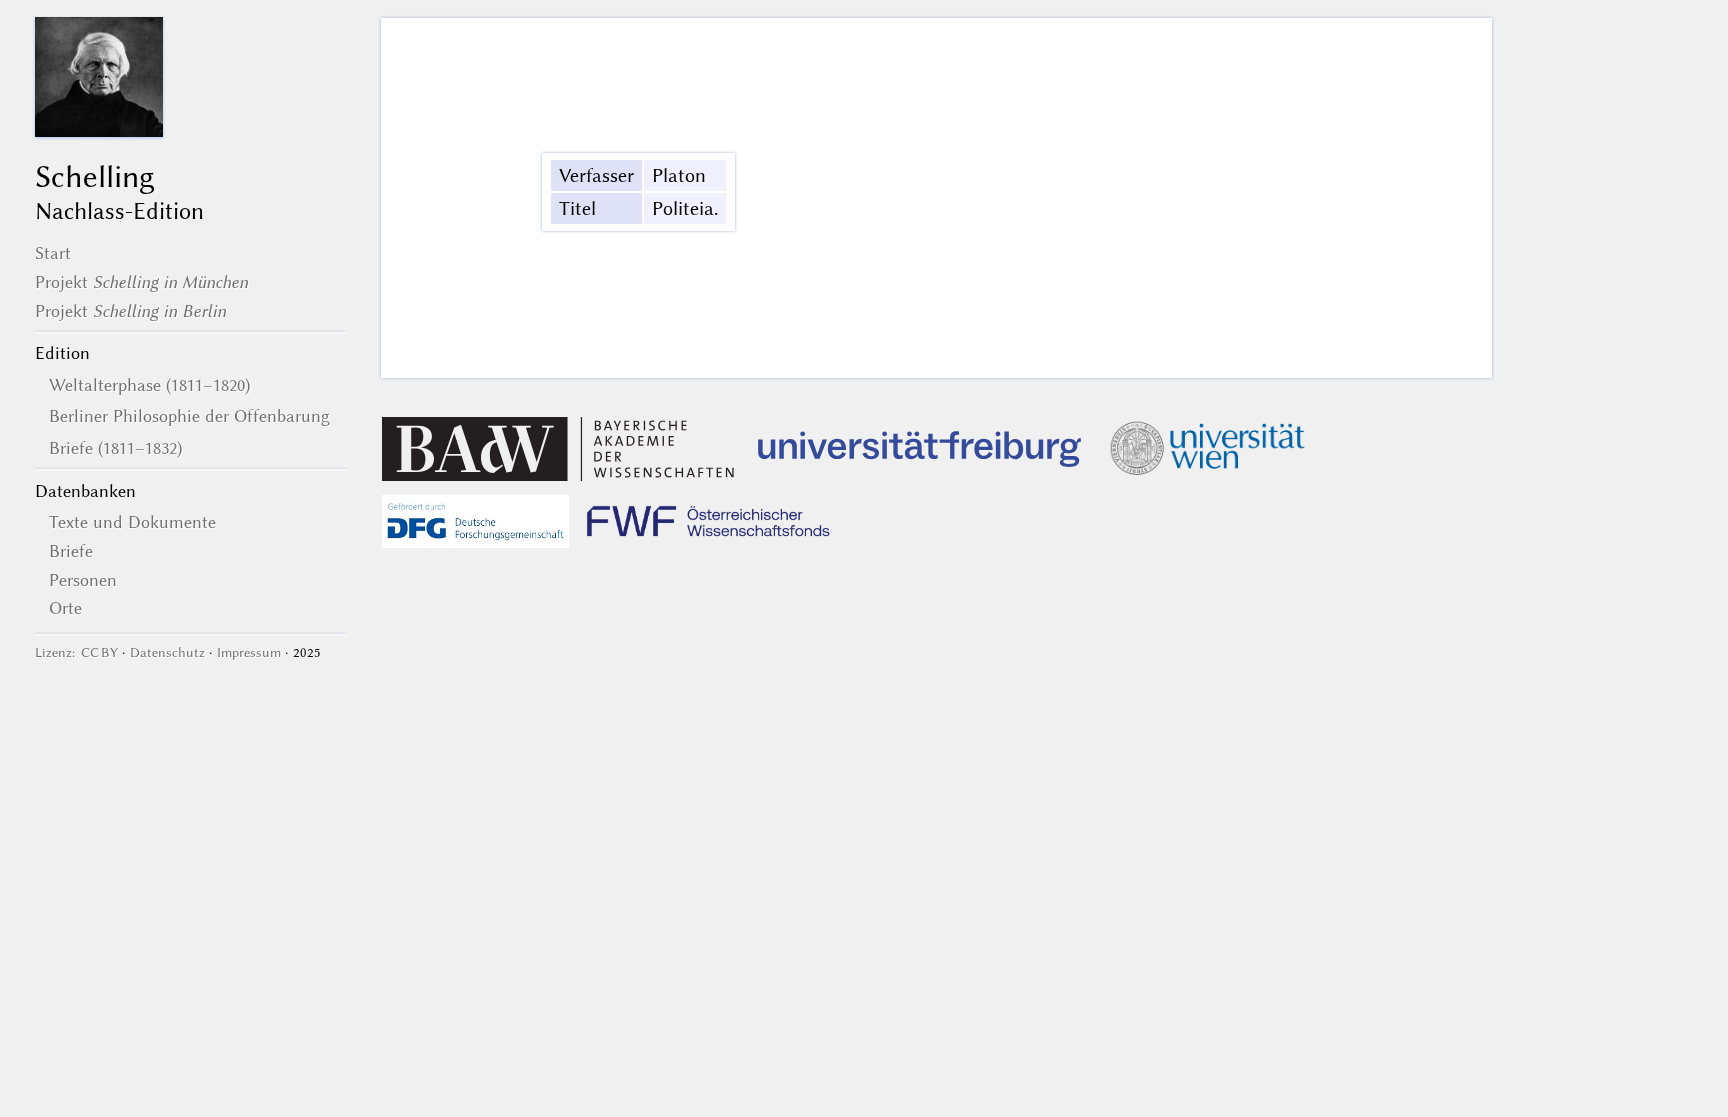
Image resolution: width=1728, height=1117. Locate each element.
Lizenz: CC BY (76, 652)
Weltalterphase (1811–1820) (149, 385)
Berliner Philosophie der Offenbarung (189, 416)
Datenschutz (167, 652)
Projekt (141, 282)
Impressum (249, 652)
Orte (65, 608)
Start (53, 253)
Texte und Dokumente (132, 522)
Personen (83, 580)
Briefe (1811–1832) (115, 448)
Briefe (71, 551)
